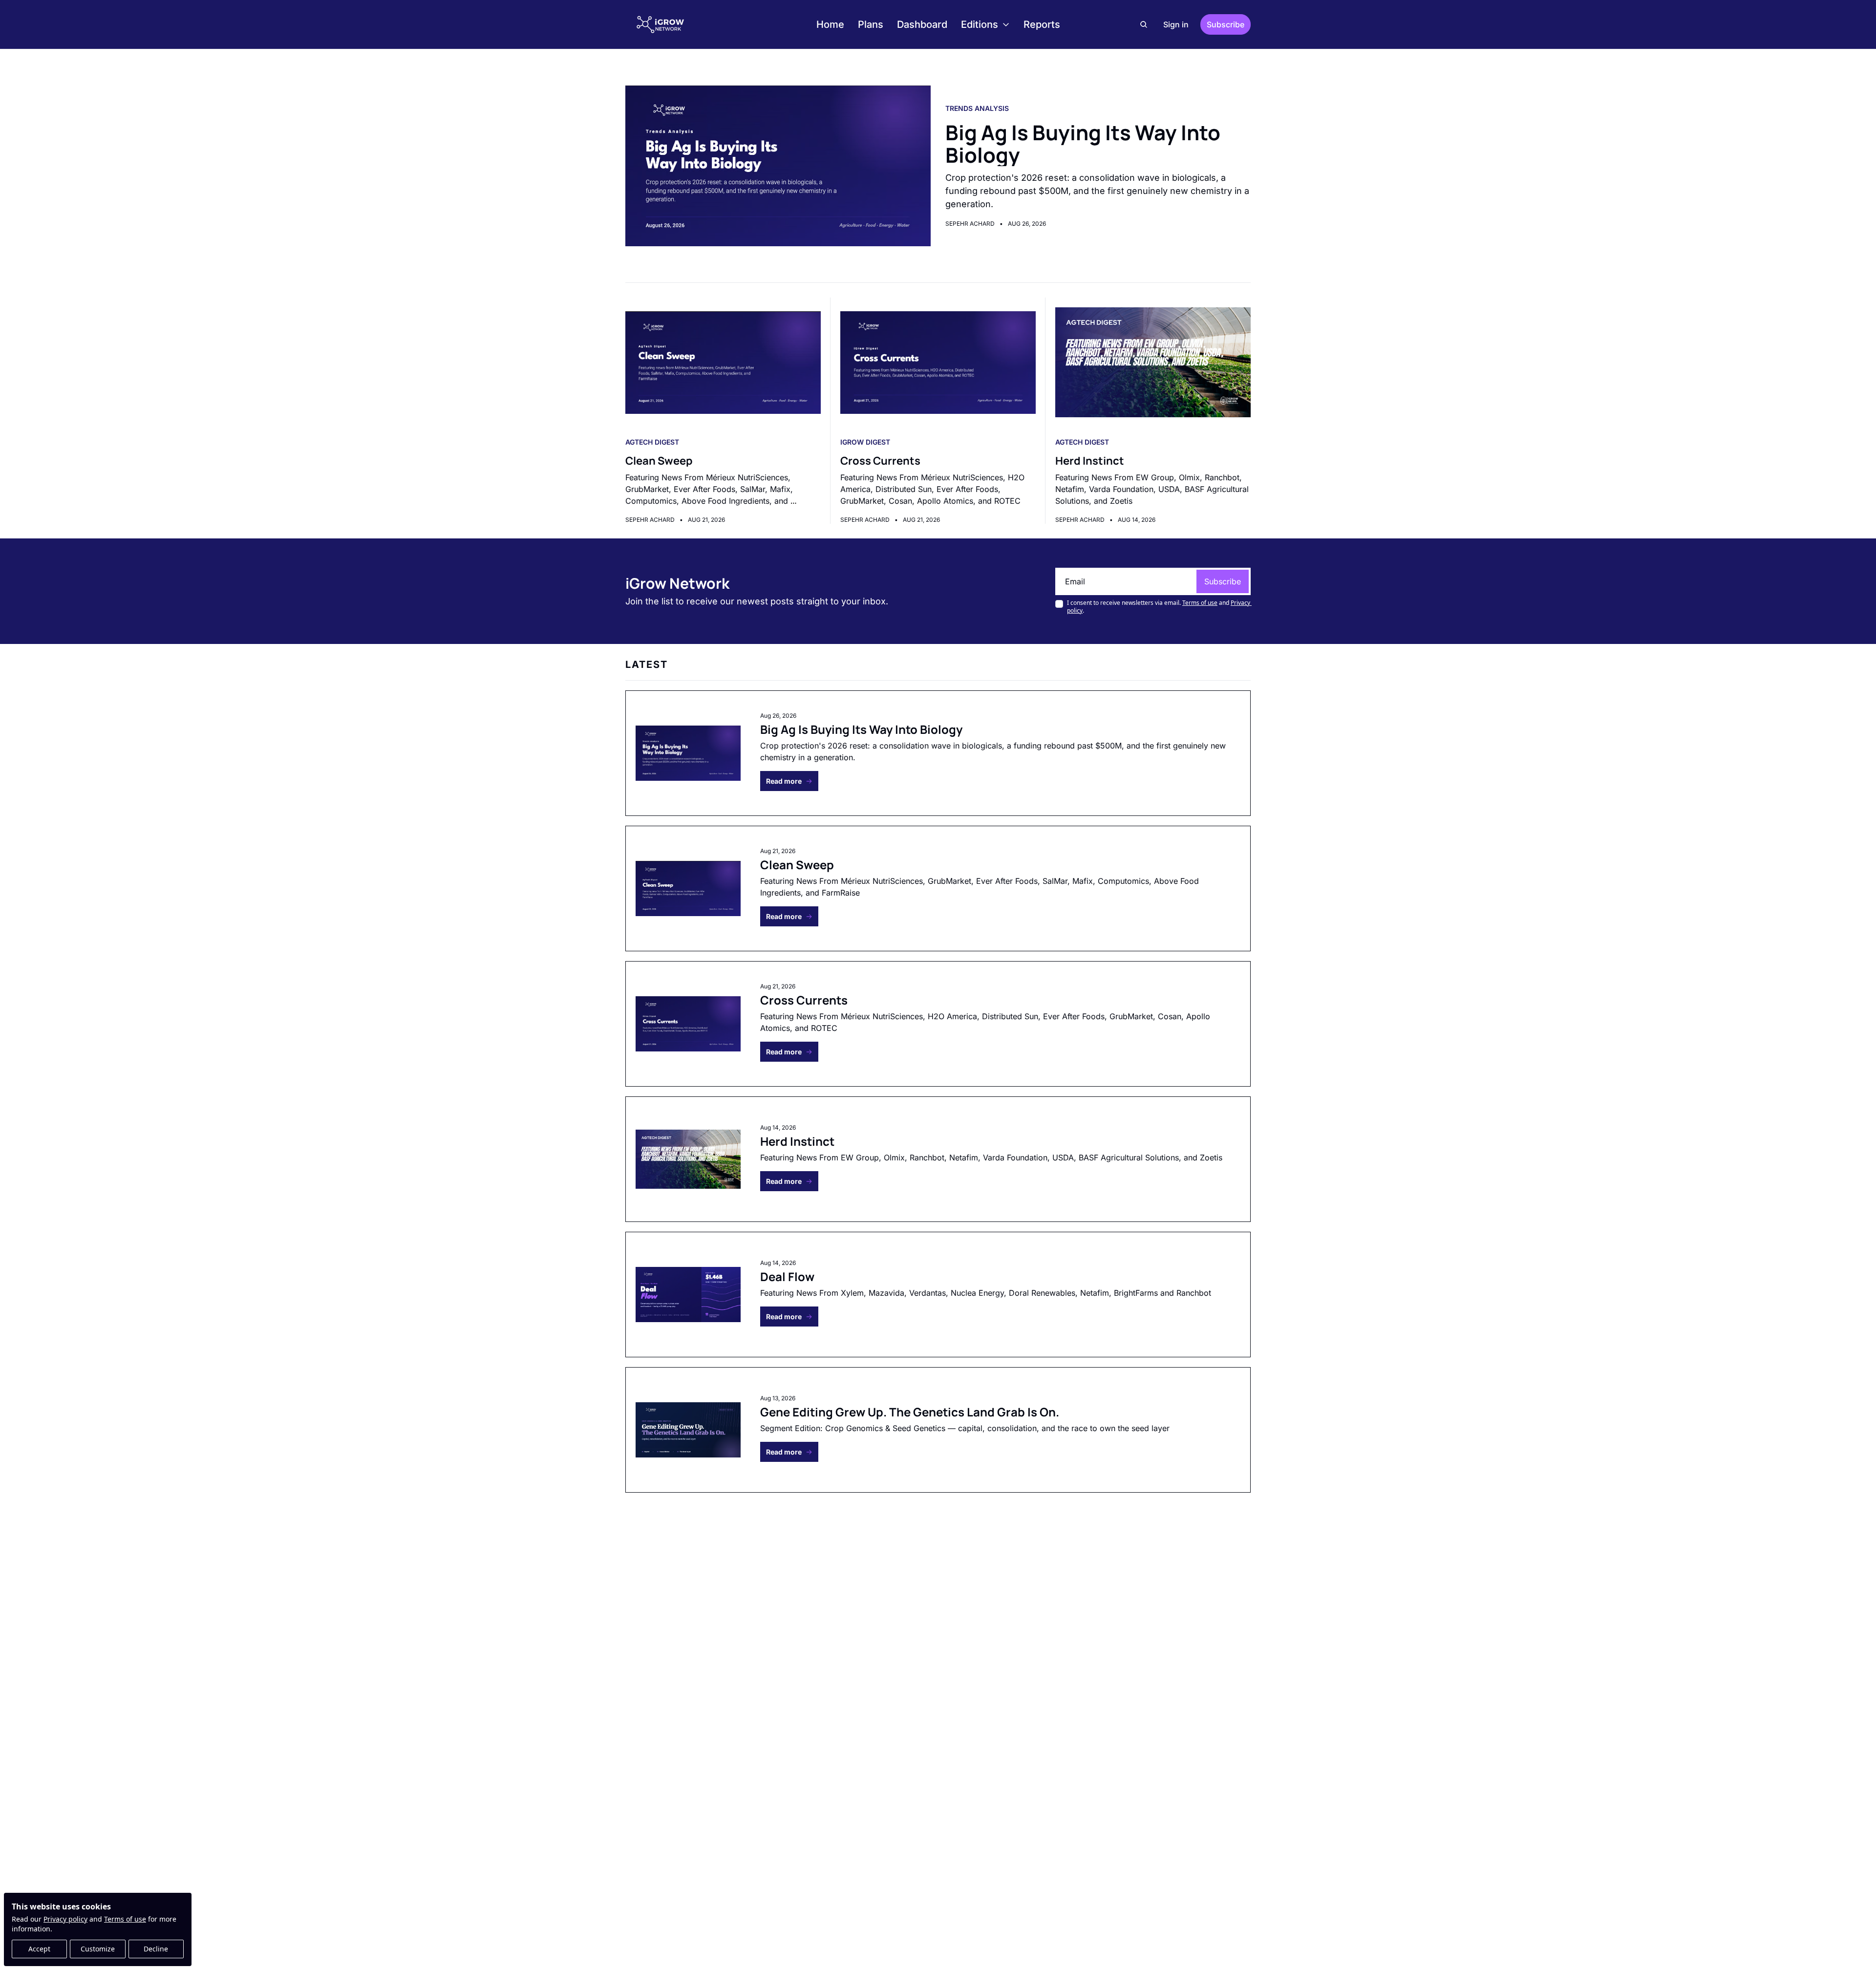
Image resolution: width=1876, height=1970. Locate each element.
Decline (156, 1949)
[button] (789, 781)
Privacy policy (65, 1919)
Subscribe (1223, 581)
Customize (98, 1949)
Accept (39, 1949)
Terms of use (125, 1919)
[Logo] (661, 24)
